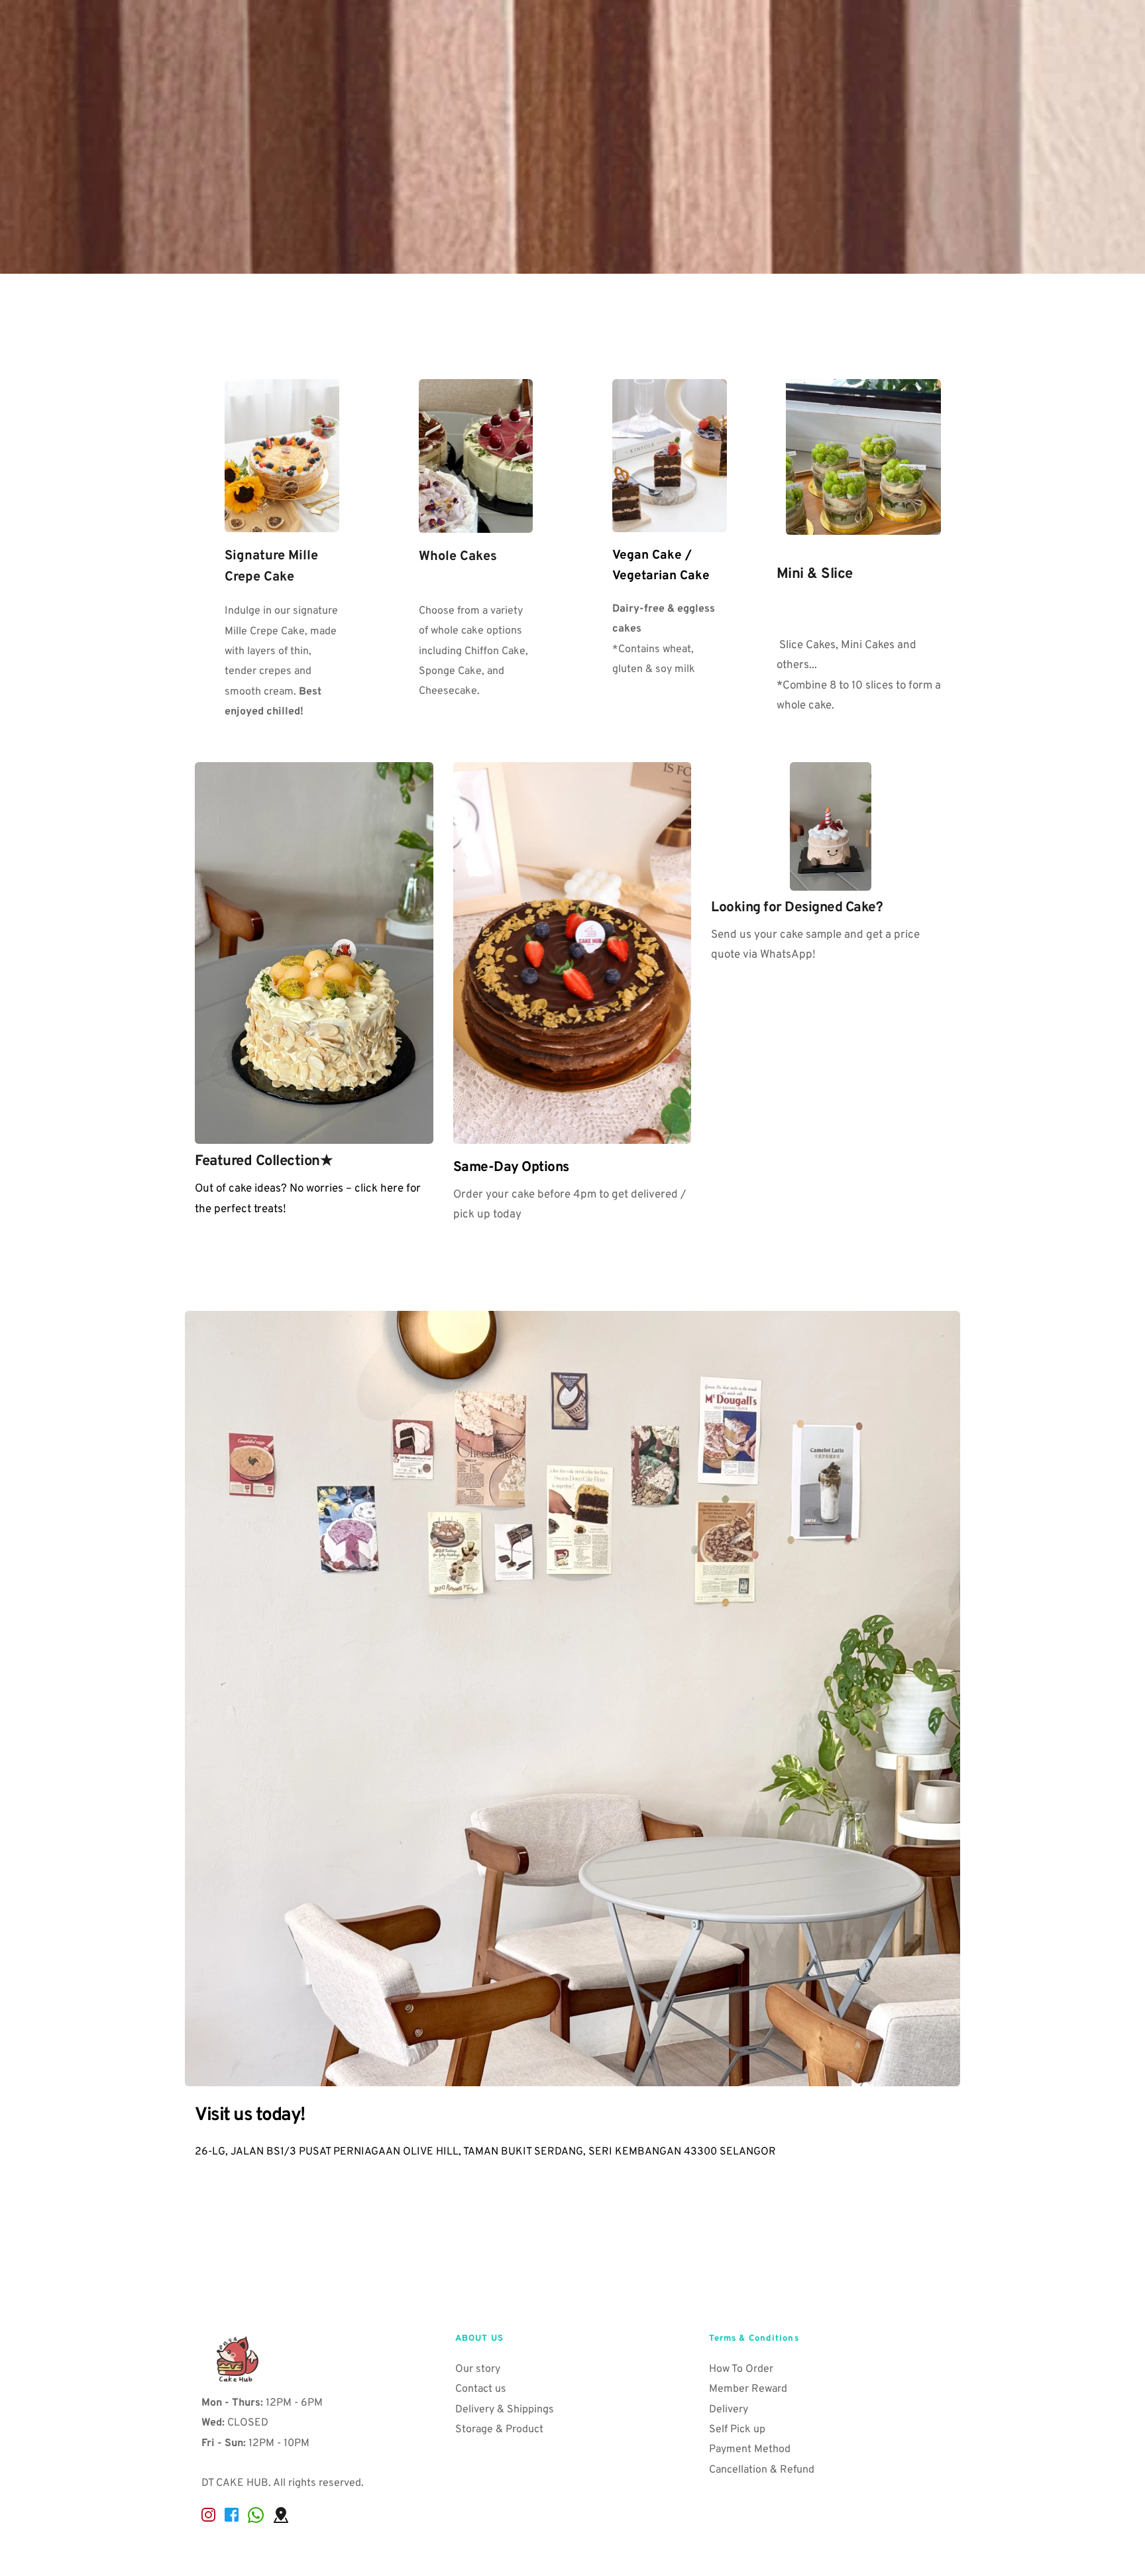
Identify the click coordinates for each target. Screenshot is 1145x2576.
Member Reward (749, 2389)
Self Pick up (737, 2430)
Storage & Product (501, 2430)
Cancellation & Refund (762, 2470)
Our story (479, 2369)
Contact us (482, 2389)
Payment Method (750, 2449)
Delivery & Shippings (506, 2410)
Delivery (730, 2410)
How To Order (741, 2369)
